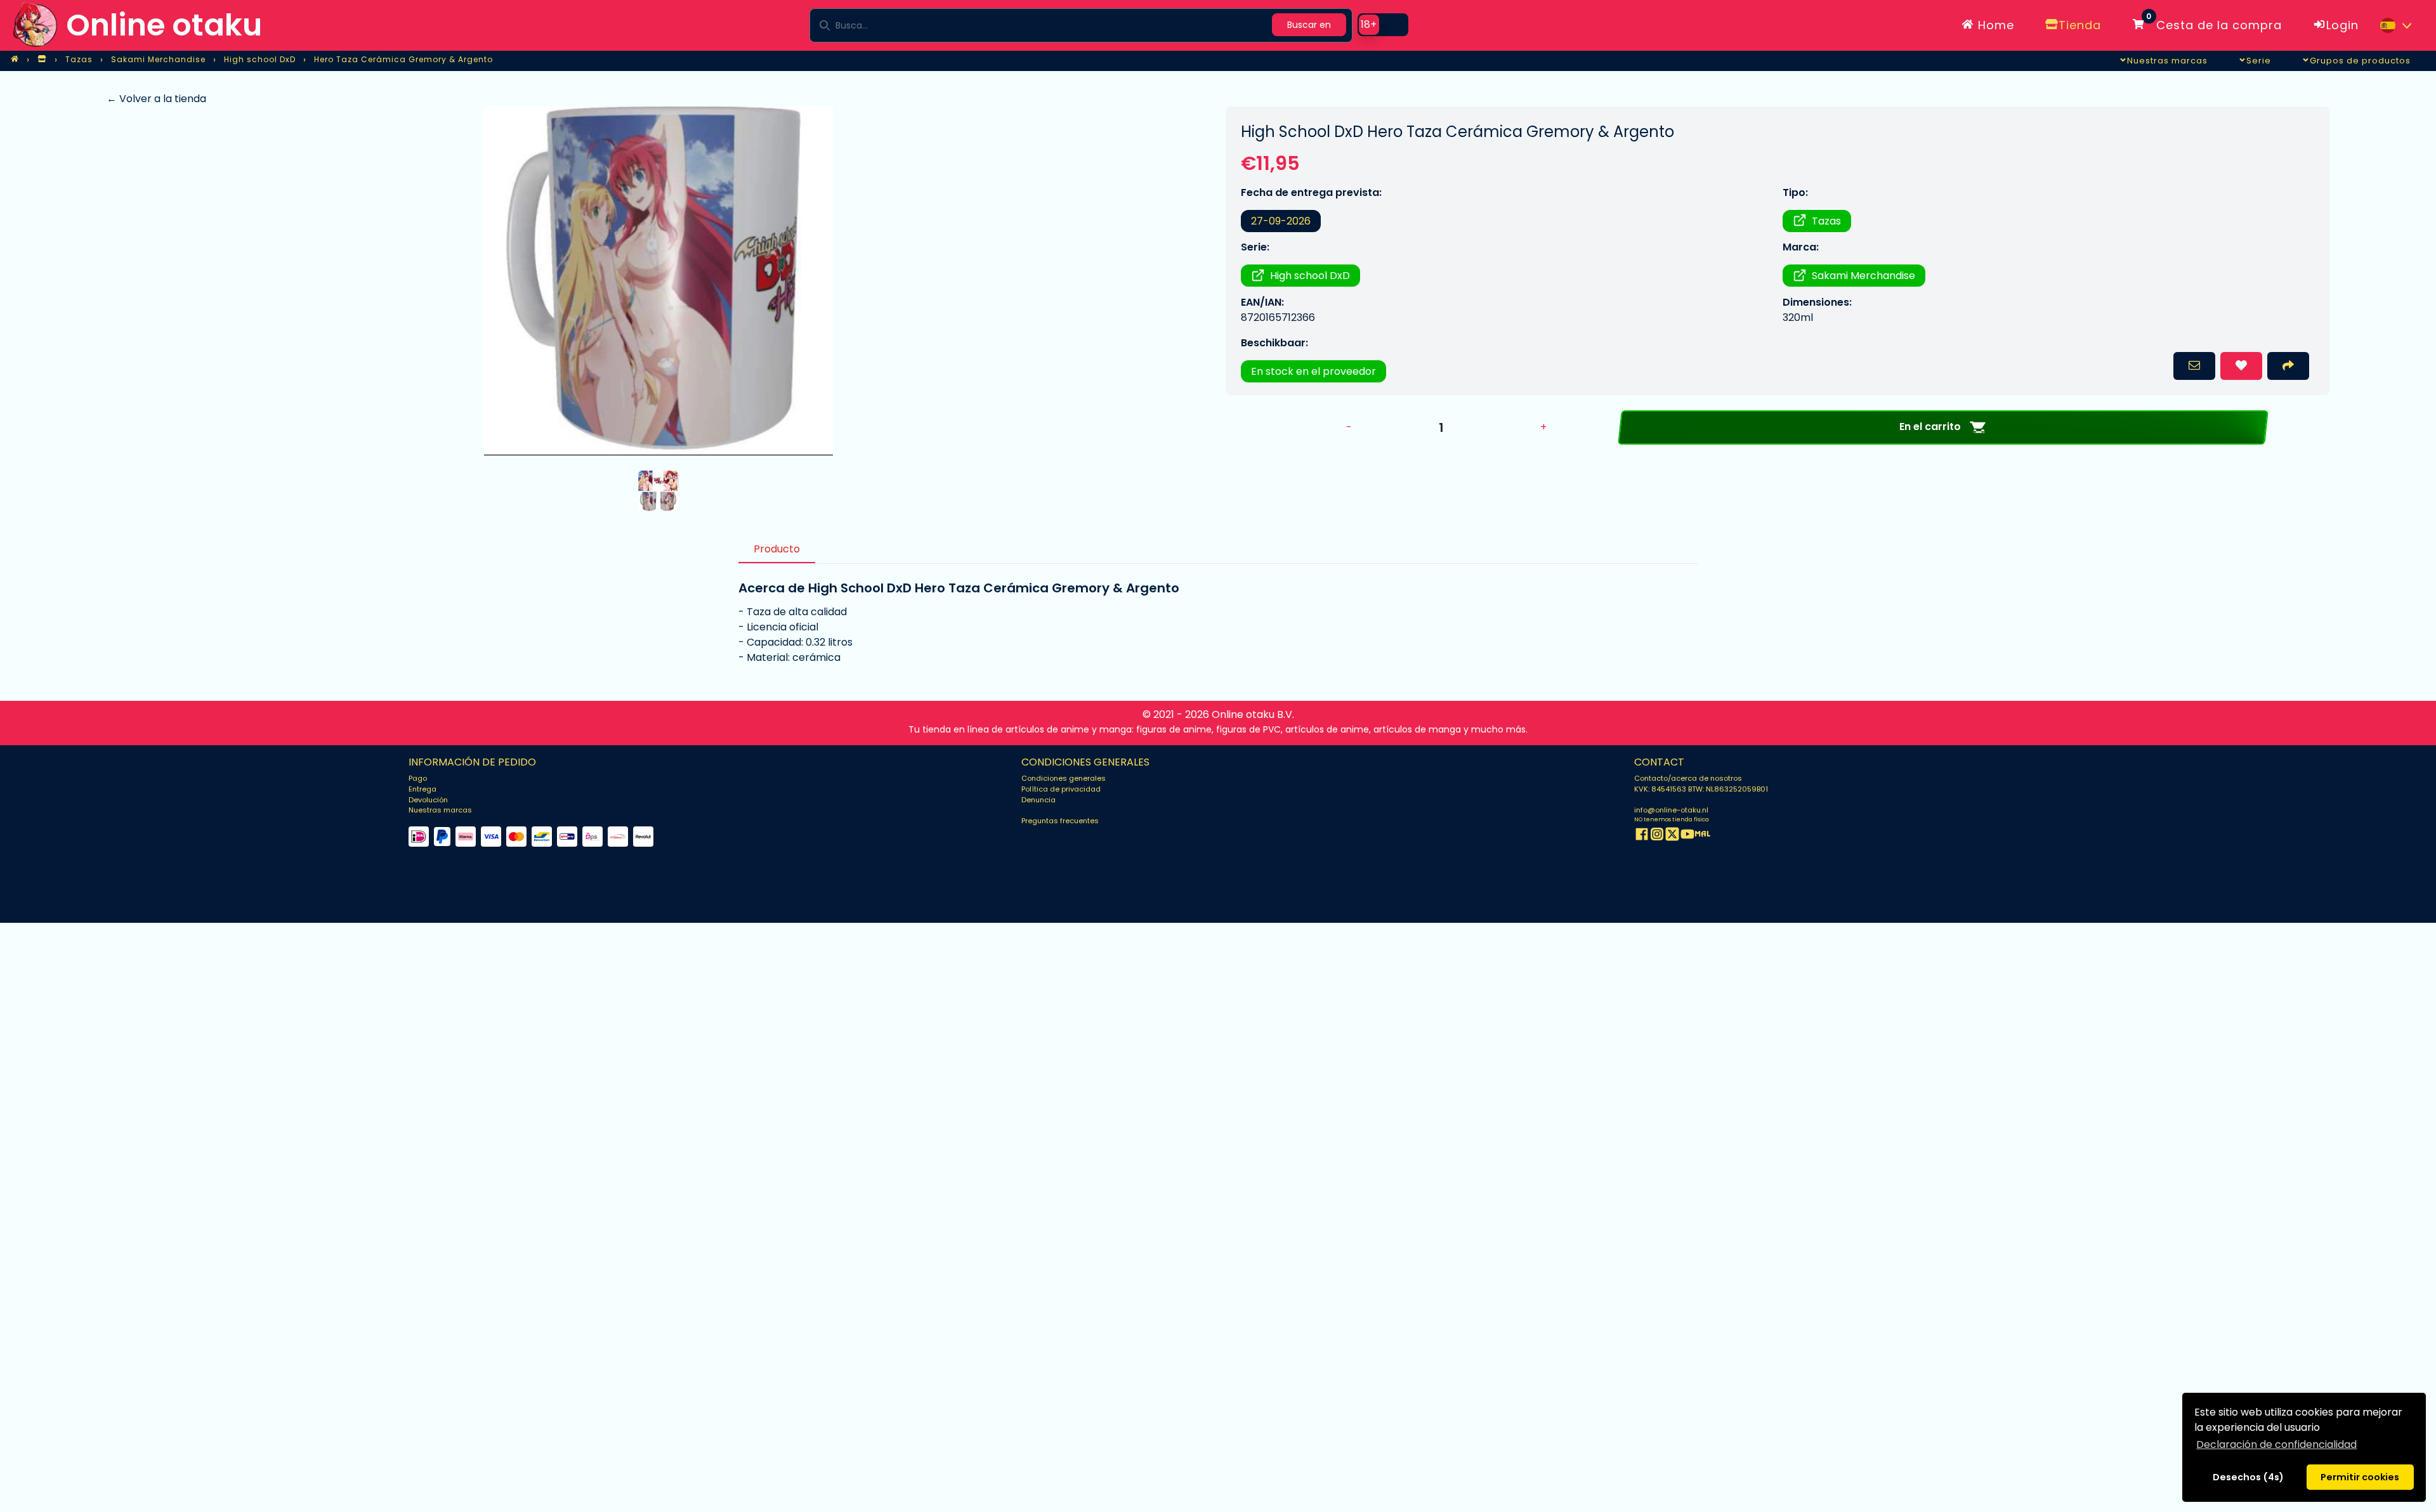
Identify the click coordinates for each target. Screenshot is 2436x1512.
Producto (777, 549)
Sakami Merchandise (1863, 276)
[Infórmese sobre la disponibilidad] (2194, 366)
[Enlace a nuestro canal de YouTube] (1687, 836)
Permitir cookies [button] (2360, 1477)
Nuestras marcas (440, 810)
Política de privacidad (1061, 789)
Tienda (2080, 25)
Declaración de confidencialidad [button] (2276, 1444)
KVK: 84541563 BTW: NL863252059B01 (1701, 789)
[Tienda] (42, 60)
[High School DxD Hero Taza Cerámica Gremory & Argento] (658, 281)
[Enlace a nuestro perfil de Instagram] (1657, 836)
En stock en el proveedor (1313, 371)
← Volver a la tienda (156, 99)
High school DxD (1310, 276)
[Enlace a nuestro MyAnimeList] (1703, 836)
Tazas (1826, 221)
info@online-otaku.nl (1671, 810)
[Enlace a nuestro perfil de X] (1672, 836)
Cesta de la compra (2214, 23)
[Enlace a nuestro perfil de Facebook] (1642, 836)
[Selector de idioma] (2395, 25)
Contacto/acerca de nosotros (1688, 778)
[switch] (1383, 25)
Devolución (428, 800)
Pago (418, 778)
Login (2342, 25)
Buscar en (1309, 25)
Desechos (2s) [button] (2248, 1477)
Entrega (422, 789)
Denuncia (1038, 800)
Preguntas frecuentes (1060, 821)
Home (1994, 25)
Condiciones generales (1064, 778)
